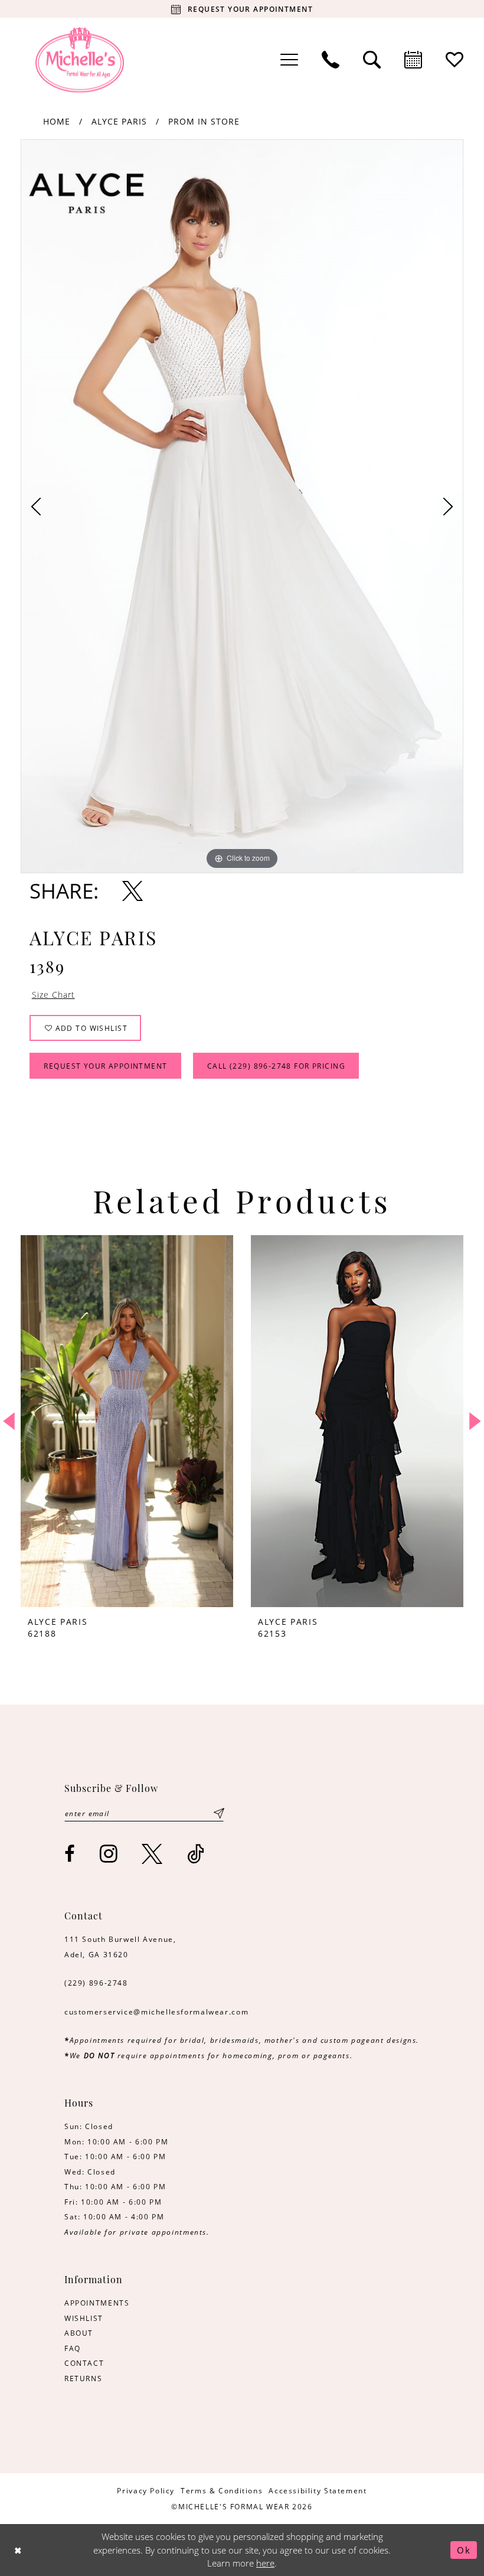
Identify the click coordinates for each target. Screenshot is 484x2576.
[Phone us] (331, 60)
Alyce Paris (119, 121)
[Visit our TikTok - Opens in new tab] (196, 1854)
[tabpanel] (242, 506)
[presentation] (127, 1421)
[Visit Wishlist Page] (454, 60)
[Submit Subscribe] (219, 1813)
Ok (464, 2550)
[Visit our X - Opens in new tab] (153, 1854)
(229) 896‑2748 (96, 1983)
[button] (289, 60)
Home (57, 121)
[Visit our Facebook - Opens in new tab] (70, 1854)
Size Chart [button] (53, 995)
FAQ (73, 2348)
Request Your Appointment (105, 1066)
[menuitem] (289, 60)
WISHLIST (84, 2318)
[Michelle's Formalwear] (80, 60)
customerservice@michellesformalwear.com (156, 2012)
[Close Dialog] (18, 2550)
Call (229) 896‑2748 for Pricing (276, 1066)
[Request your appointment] (413, 60)
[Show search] (372, 60)
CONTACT (84, 2363)
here (265, 2563)
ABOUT (79, 2333)
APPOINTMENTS (97, 2303)
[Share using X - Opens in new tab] (133, 891)
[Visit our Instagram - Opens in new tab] (109, 1854)
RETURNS (83, 2378)
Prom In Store (204, 121)
